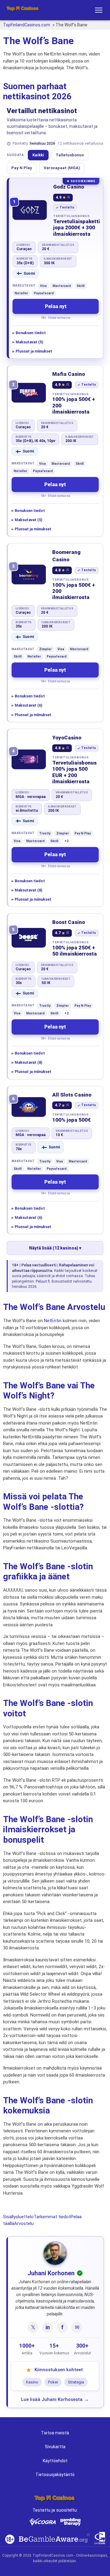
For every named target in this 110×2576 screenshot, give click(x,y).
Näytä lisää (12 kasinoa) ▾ (55, 1248)
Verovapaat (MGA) (62, 168)
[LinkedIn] (48, 2327)
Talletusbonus (70, 155)
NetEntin (53, 1321)
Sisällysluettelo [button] (18, 2217)
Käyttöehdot (55, 2461)
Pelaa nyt (56, 306)
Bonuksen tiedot (31, 333)
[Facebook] (62, 2327)
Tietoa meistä (55, 2433)
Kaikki (38, 155)
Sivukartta (55, 2447)
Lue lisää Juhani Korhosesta (52, 2399)
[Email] (77, 2327)
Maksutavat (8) (28, 890)
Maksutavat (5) (29, 342)
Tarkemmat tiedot (52, 2217)
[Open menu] (99, 10)
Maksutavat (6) (28, 705)
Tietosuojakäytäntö (55, 2475)
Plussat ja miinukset (34, 351)
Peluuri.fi (43, 1281)
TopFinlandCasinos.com (27, 25)
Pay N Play (22, 168)
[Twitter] (33, 2327)
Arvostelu (24, 2223)
